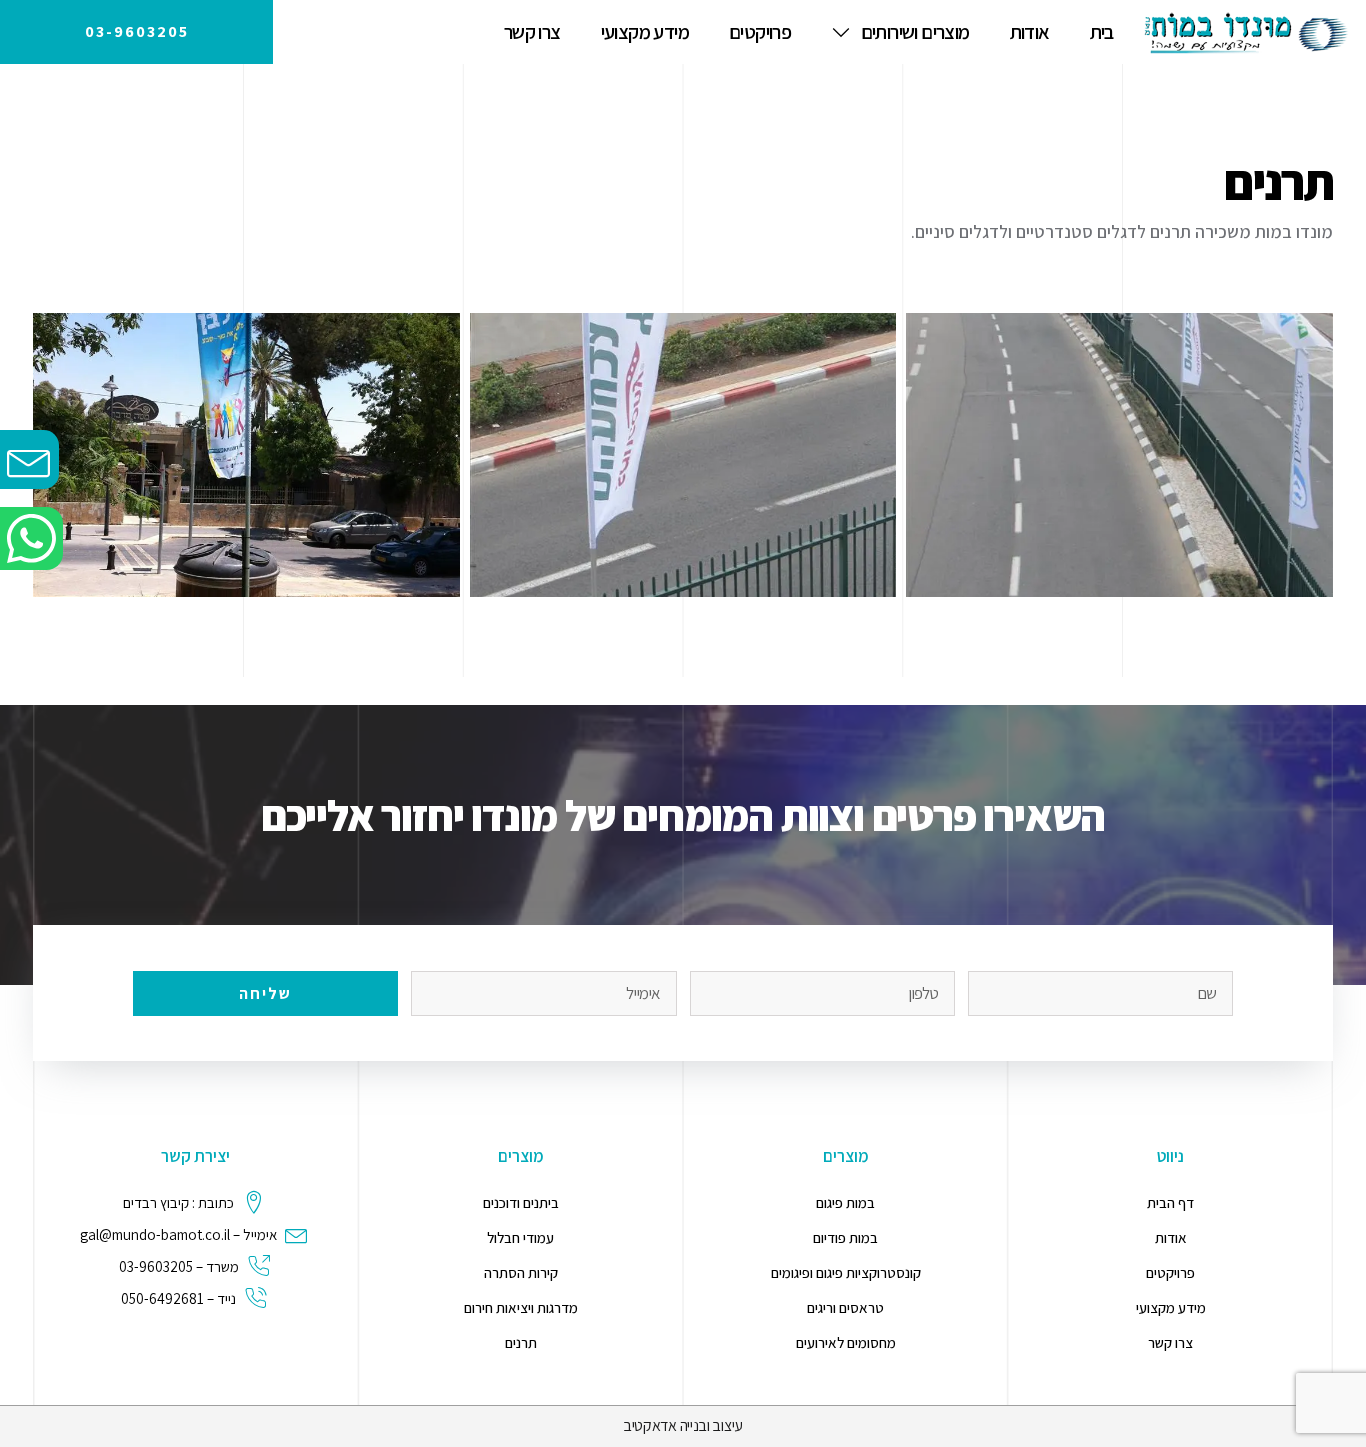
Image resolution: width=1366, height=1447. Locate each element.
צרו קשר (532, 32)
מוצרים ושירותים (915, 32)
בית (1102, 32)
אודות (1030, 32)
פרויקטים (760, 32)
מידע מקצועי (645, 32)
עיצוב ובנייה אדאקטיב (683, 1425)
